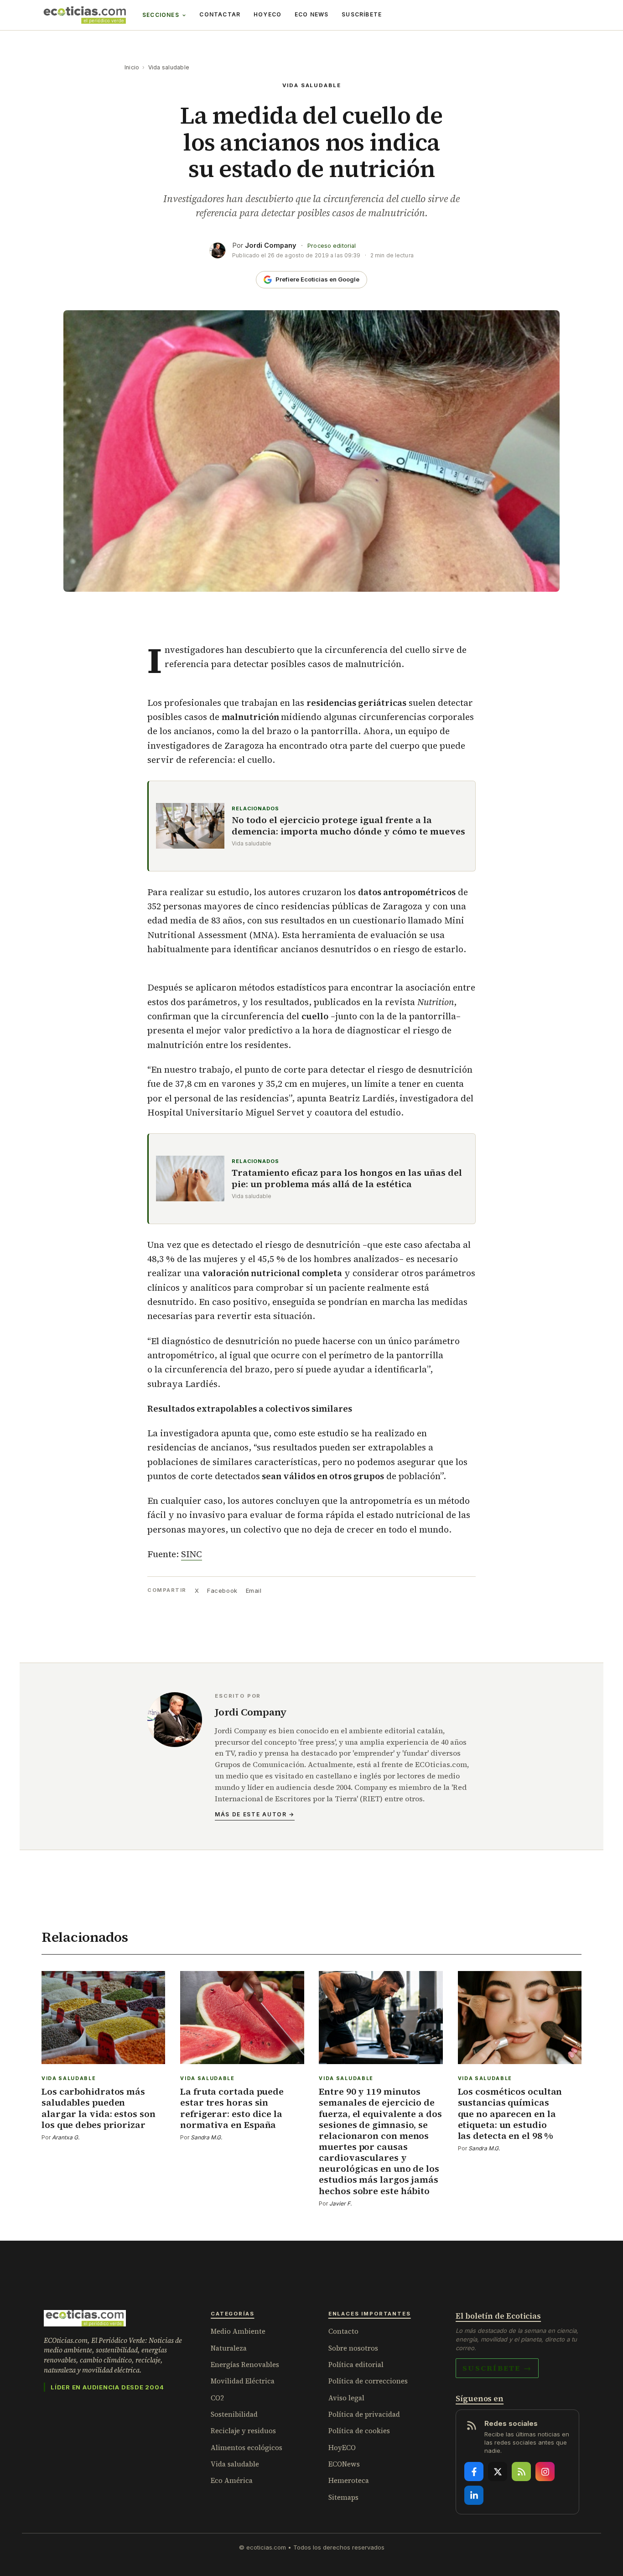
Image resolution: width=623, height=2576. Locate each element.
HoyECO (267, 14)
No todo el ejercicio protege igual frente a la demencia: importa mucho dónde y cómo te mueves (348, 826)
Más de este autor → (255, 1814)
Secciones (161, 15)
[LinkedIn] (474, 2495)
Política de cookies (359, 2431)
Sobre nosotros (353, 2348)
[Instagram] (545, 2472)
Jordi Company (271, 245)
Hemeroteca (349, 2480)
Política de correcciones (368, 2381)
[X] (498, 2472)
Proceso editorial (332, 246)
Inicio (132, 67)
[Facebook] (474, 2472)
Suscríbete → (497, 2368)
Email (254, 1590)
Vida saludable (169, 67)
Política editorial (356, 2365)
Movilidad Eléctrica (243, 2381)
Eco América (232, 2480)
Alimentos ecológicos (247, 2448)
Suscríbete (362, 14)
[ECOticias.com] (85, 15)
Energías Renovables (245, 2365)
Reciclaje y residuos (243, 2431)
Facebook (222, 1590)
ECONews (344, 2464)
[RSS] (521, 2472)
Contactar (220, 14)
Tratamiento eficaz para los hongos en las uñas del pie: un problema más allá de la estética (347, 1178)
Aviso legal (346, 2398)
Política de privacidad (364, 2414)
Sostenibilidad (234, 2414)
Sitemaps (343, 2497)
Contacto (343, 2331)
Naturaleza (229, 2348)
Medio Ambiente (238, 2331)
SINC (192, 1554)
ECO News (312, 14)
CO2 (217, 2398)
